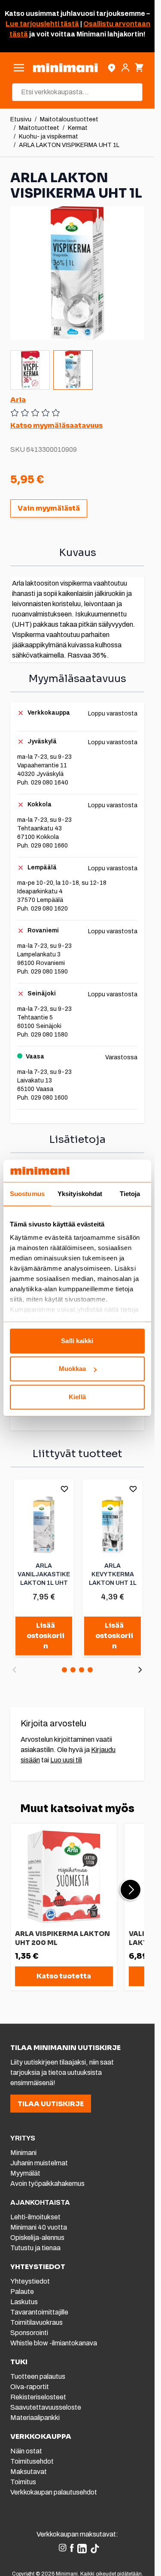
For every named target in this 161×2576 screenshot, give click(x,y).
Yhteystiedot (30, 2281)
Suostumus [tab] (27, 1194)
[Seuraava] (140, 1670)
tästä (69, 24)
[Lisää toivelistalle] (64, 1489)
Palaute (22, 2292)
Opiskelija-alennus (37, 2238)
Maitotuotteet (39, 128)
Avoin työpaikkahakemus (47, 2184)
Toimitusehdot (32, 2461)
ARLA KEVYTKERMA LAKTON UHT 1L (113, 1574)
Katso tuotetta (64, 1976)
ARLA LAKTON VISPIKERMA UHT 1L (69, 145)
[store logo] (65, 68)
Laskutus (24, 2302)
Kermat (78, 128)
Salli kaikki (77, 1341)
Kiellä (77, 1397)
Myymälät (25, 2173)
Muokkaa (73, 1369)
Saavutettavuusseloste (46, 2407)
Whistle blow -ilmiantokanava (54, 2343)
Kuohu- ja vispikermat (49, 137)
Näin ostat (26, 2451)
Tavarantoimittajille (39, 2312)
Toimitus (23, 2482)
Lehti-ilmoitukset (35, 2217)
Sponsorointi (29, 2333)
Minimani (23, 2153)
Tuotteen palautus (38, 2376)
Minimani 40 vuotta (39, 2227)
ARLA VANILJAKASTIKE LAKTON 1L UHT (44, 1574)
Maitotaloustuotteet (69, 119)
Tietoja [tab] (130, 1194)
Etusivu (21, 119)
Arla (18, 400)
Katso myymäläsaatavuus (56, 425)
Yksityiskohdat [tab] (80, 1194)
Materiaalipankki (35, 2418)
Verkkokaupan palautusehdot (54, 2492)
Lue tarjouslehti (32, 24)
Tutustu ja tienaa (35, 2248)
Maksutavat (29, 2472)
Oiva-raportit (30, 2387)
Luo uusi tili (66, 1760)
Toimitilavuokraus (36, 2322)
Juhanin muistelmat (39, 2163)
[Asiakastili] (125, 68)
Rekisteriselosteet (38, 2397)
